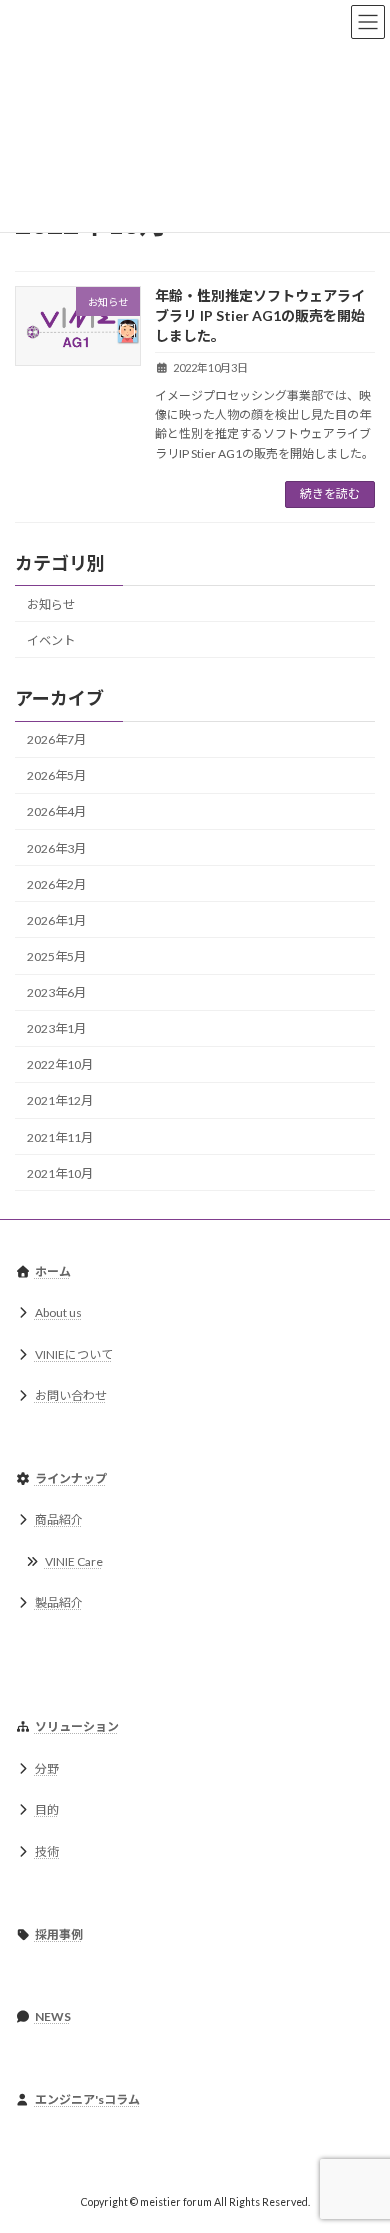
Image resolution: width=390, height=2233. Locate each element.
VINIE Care (74, 1561)
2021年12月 (60, 1100)
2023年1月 (56, 1028)
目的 (47, 1809)
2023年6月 (56, 992)
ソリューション (77, 1726)
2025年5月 (56, 956)
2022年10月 (60, 1064)
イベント (51, 640)
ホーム (53, 1271)
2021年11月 (60, 1136)
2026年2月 (56, 883)
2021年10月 (60, 1172)
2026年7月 (56, 739)
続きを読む (330, 493)
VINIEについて (74, 1354)
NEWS (53, 2016)
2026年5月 (56, 775)
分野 (47, 1768)
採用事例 (59, 1934)
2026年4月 (56, 811)
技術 (48, 1851)
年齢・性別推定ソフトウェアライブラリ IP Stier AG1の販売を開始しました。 (260, 315)
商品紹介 (59, 1519)
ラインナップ (71, 1478)
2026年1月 (56, 920)
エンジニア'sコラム (87, 2099)
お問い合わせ (71, 1395)
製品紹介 (59, 1602)
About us (58, 1312)
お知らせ (51, 603)
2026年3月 (56, 847)
